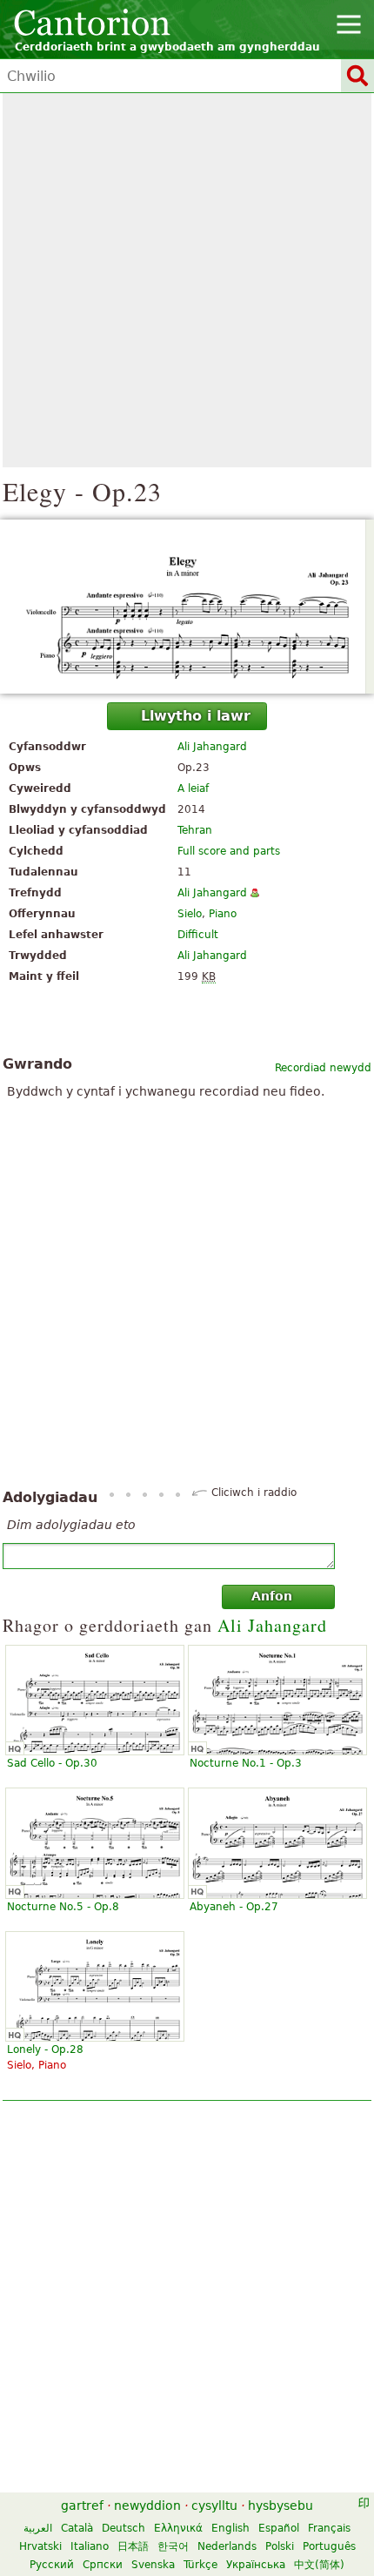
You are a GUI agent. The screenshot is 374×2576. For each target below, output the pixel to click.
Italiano (90, 2546)
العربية (38, 2528)
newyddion (147, 2506)
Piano (223, 914)
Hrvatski (40, 2546)
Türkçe (200, 2565)
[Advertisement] (187, 280)
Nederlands (227, 2546)
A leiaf (193, 788)
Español (279, 2528)
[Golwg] (187, 607)
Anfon (272, 1596)
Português (329, 2546)
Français (329, 2528)
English (230, 2528)
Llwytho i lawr (196, 716)
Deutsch (124, 2528)
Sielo (190, 914)
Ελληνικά (178, 2528)
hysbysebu (280, 2506)
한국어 (173, 2546)
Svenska (153, 2565)
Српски (103, 2565)
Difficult (198, 935)
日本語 (133, 2546)
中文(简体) (319, 2565)
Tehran (195, 830)
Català (77, 2528)
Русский (52, 2565)
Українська (256, 2565)
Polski (280, 2546)
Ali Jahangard (212, 747)
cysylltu (214, 2506)
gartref (82, 2506)
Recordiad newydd (323, 1068)
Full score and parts (229, 851)
